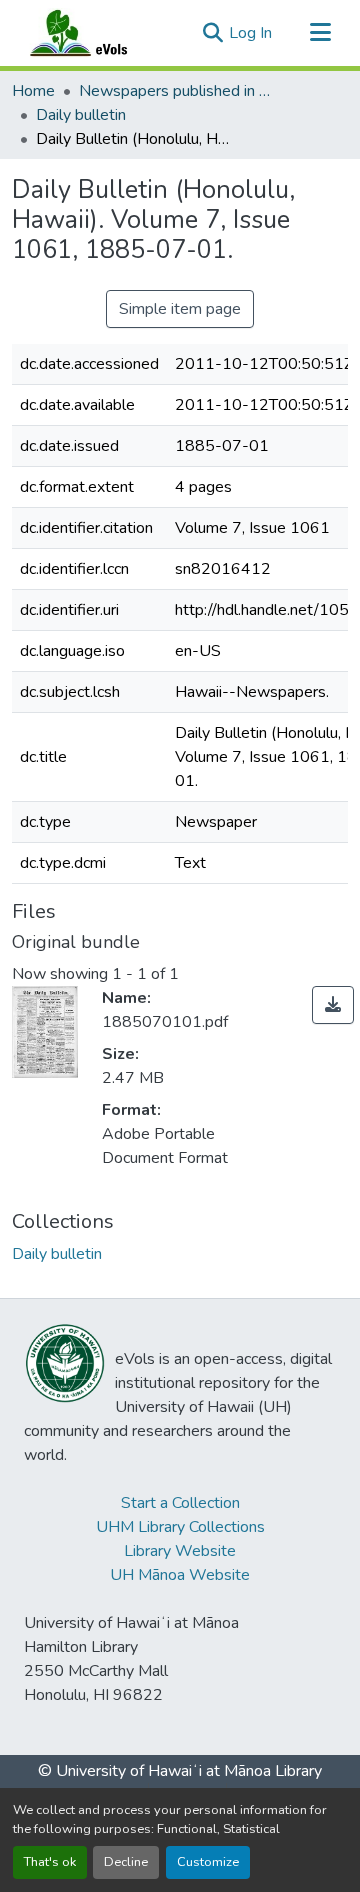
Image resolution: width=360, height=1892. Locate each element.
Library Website (180, 1551)
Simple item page (180, 309)
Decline (126, 1862)
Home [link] (33, 91)
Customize (208, 1862)
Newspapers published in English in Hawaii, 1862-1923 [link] (179, 91)
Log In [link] (250, 33)
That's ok (50, 1862)
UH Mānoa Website (180, 1575)
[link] (333, 1005)
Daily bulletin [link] (81, 115)
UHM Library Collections (180, 1527)
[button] (98, 33)
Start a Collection (180, 1503)
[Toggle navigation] (320, 33)
